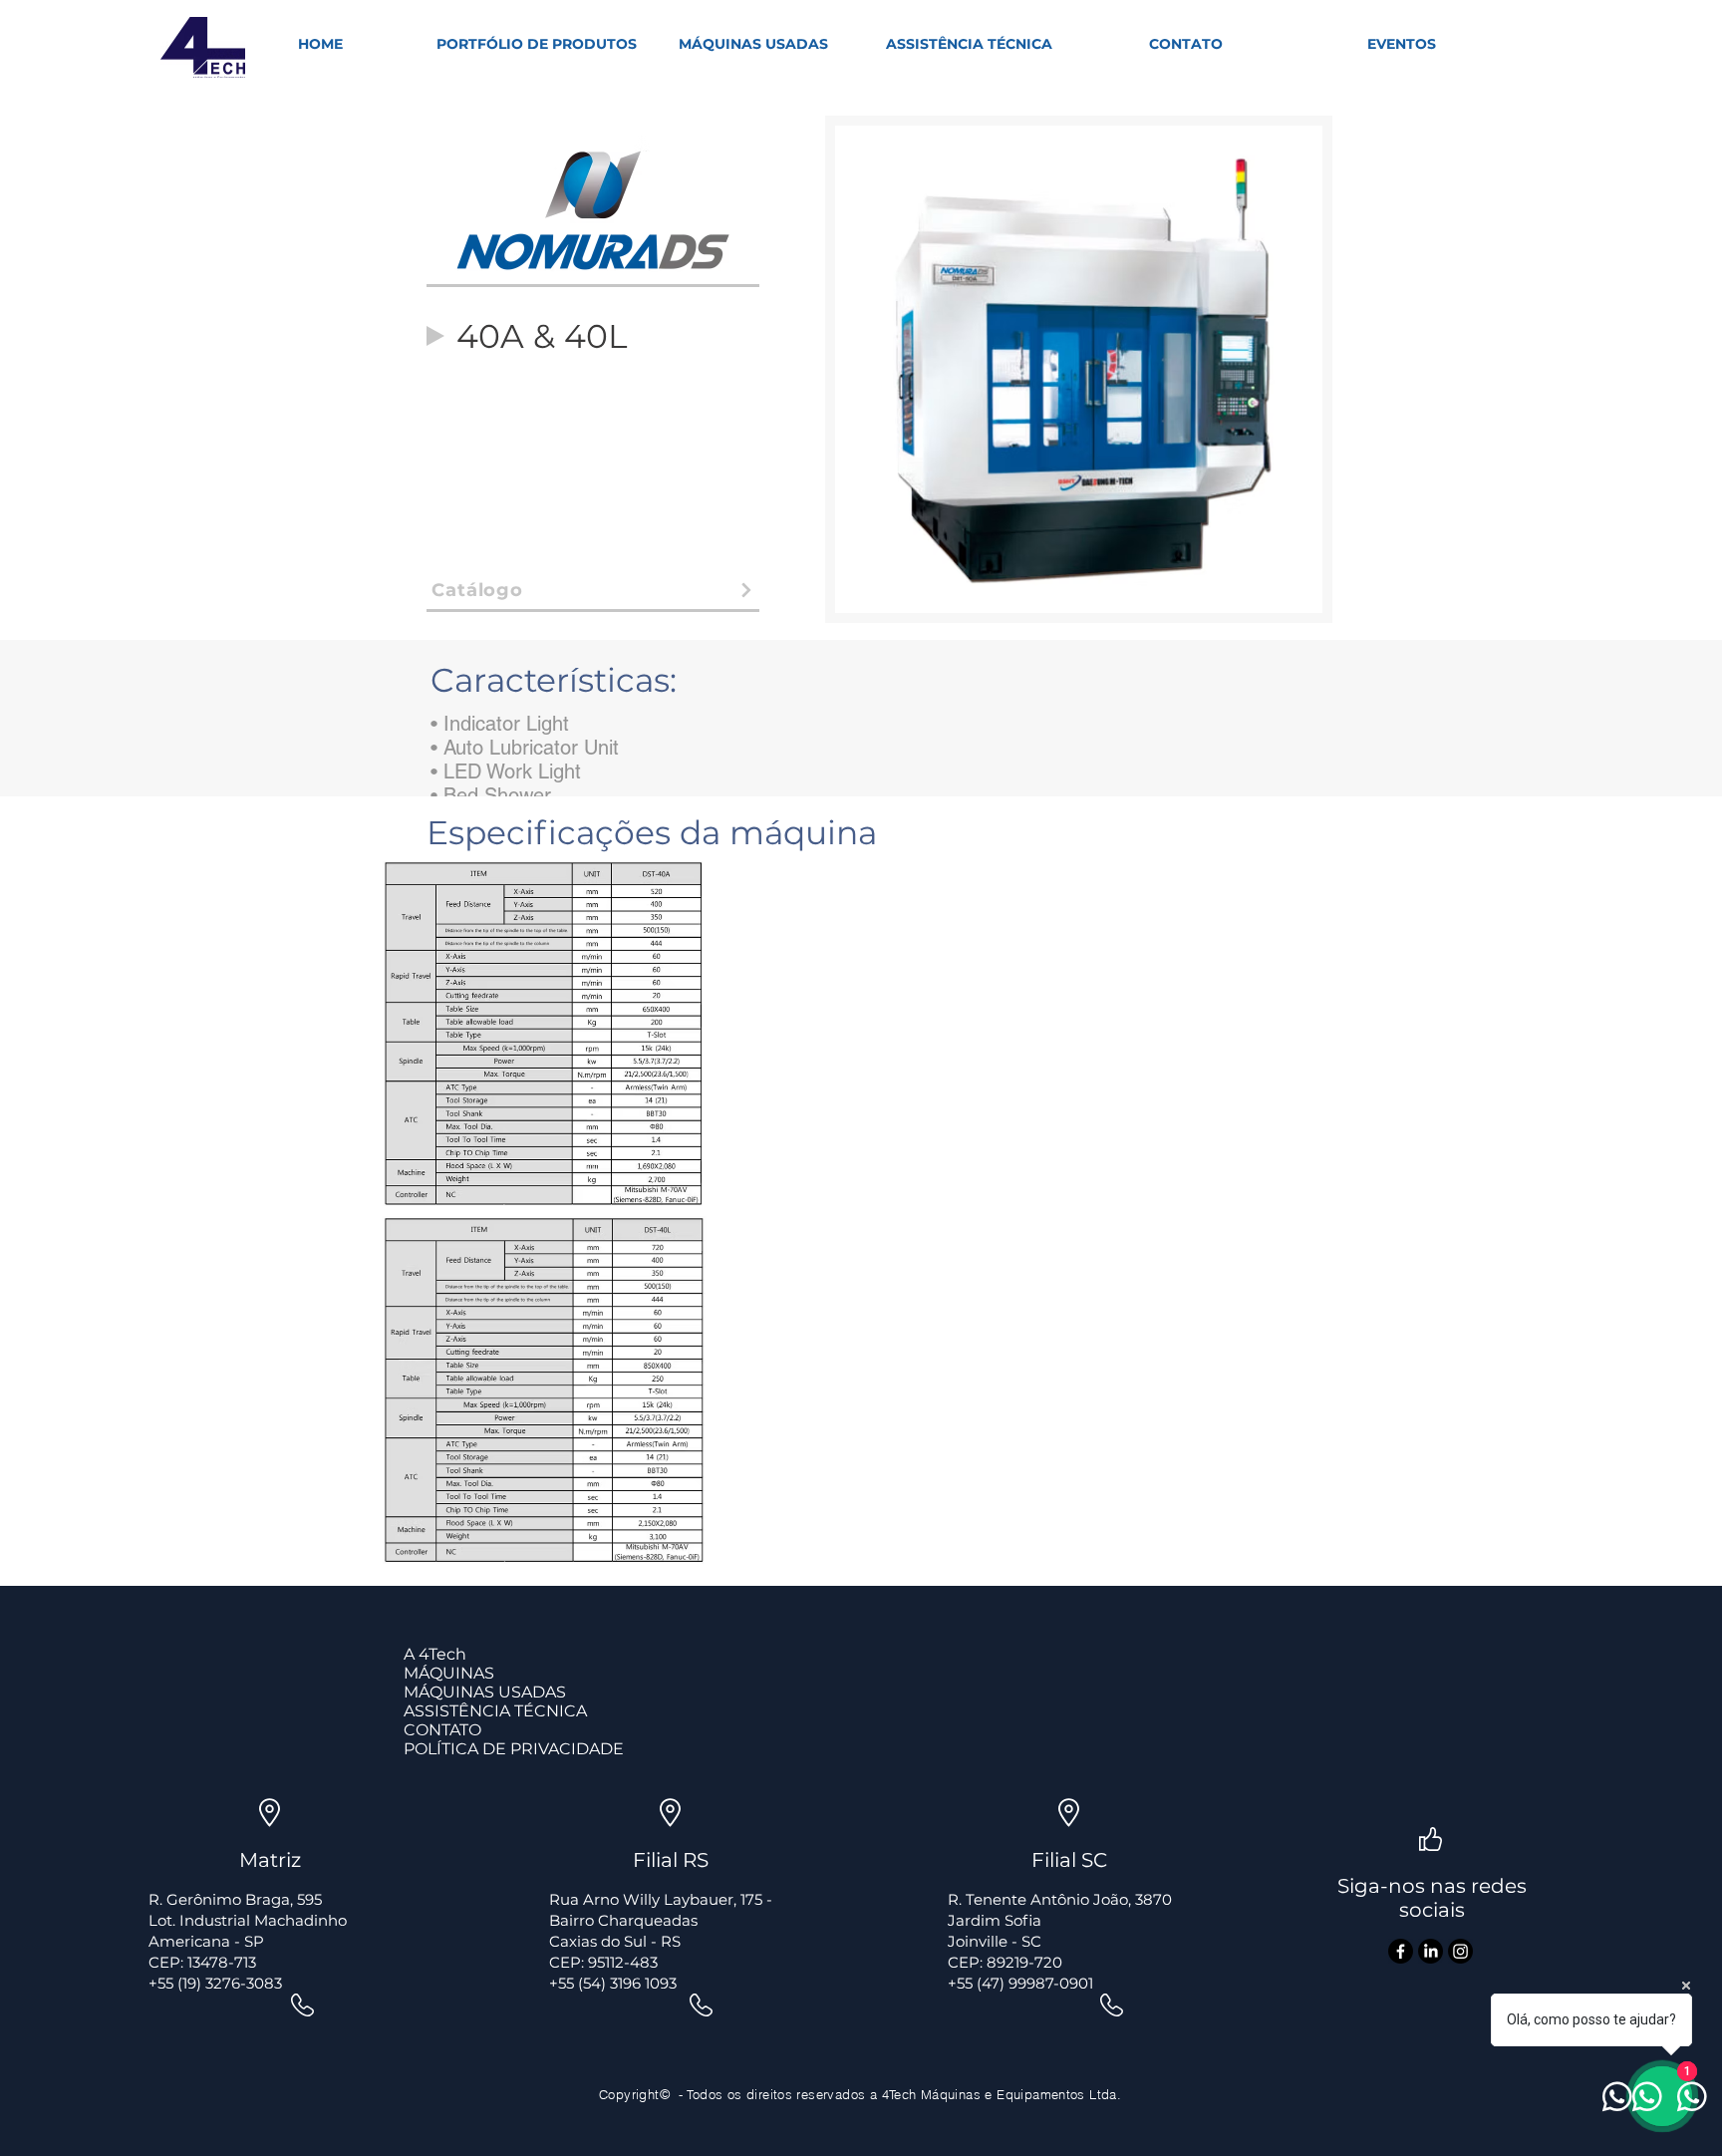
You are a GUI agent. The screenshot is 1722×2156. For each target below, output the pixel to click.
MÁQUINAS (449, 1673)
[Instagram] (1460, 1951)
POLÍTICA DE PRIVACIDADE (514, 1749)
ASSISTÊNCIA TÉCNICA (495, 1711)
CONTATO (442, 1730)
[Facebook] (1401, 1951)
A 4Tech (435, 1654)
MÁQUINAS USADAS (485, 1692)
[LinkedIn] (1431, 1951)
